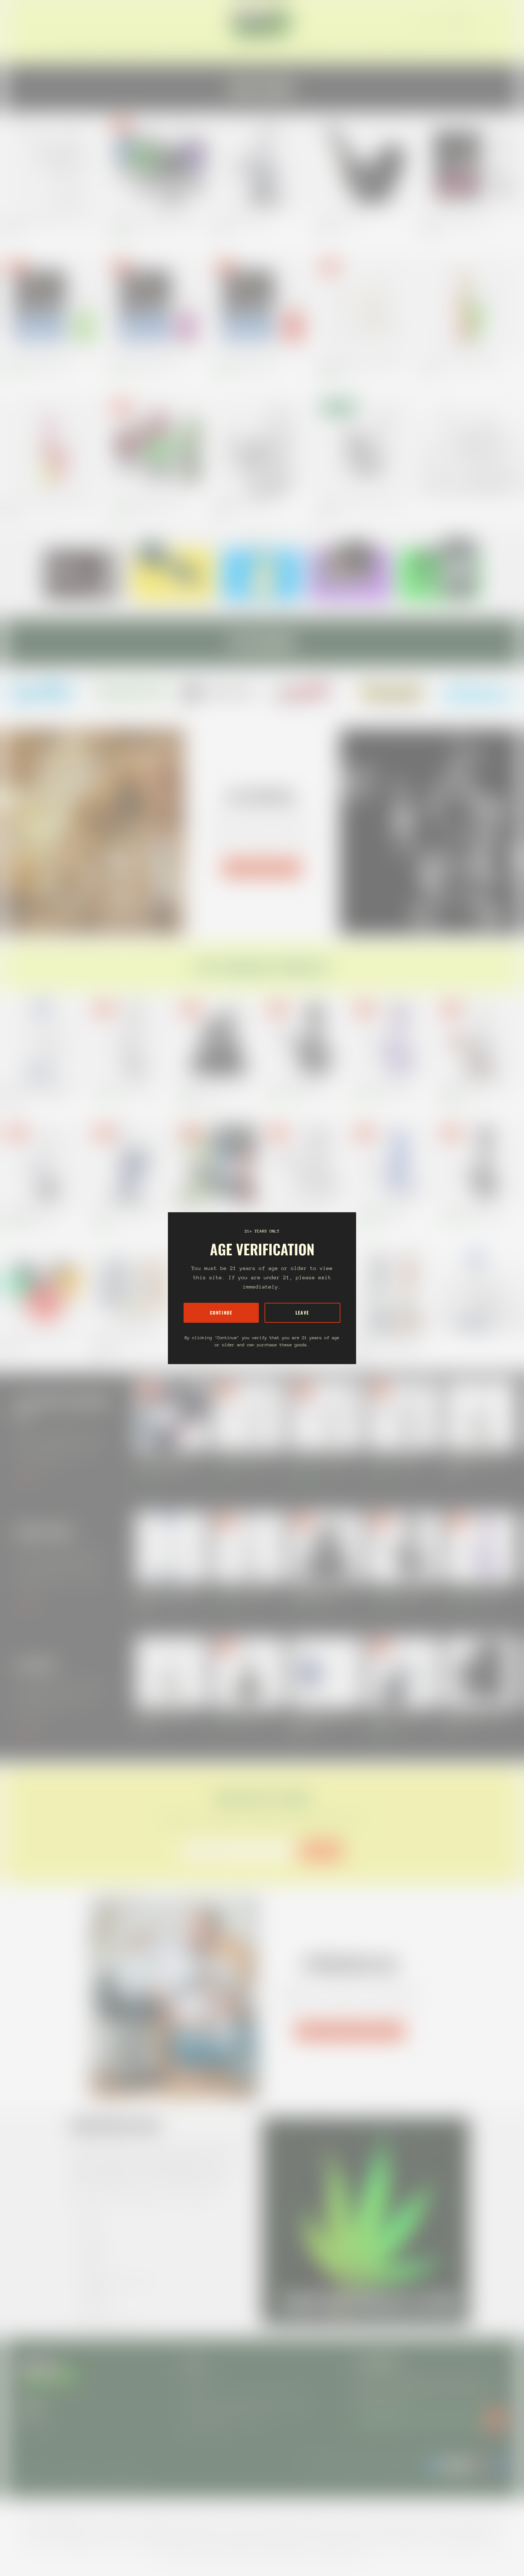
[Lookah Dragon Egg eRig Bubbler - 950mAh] (158, 447)
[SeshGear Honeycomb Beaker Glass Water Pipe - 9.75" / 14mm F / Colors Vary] (392, 1291)
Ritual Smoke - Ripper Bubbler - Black (455, 221)
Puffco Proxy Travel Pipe (340, 221)
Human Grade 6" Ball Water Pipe (294, 1088)
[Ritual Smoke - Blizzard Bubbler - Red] (262, 306)
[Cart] (505, 22)
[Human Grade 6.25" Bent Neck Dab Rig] (326, 1415)
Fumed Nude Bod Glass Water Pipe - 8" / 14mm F (128, 1215)
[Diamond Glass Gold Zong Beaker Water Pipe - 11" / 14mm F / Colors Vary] (45, 1040)
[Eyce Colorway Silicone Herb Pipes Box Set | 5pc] (219, 1163)
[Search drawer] (488, 22)
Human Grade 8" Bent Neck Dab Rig (245, 1458)
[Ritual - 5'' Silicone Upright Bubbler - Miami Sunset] (53, 447)
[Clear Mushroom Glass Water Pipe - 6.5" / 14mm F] (53, 165)
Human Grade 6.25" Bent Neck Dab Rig (322, 1462)
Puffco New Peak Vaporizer (470, 1458)
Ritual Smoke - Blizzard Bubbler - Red (246, 362)
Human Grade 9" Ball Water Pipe (381, 1088)
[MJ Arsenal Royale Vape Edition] (262, 165)
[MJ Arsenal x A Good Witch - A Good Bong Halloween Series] (45, 1163)
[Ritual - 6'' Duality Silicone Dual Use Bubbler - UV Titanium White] (366, 306)
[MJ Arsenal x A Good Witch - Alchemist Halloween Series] (479, 1040)
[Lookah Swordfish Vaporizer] (481, 1672)
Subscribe (321, 1851)
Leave (302, 1313)
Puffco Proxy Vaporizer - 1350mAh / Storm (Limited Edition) (323, 1719)
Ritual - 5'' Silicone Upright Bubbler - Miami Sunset (50, 503)
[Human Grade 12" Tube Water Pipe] (132, 1040)
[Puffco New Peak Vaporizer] (481, 1415)
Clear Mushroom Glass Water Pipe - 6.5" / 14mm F (50, 221)
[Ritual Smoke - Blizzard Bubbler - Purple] (158, 306)
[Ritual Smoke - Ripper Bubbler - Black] (471, 165)
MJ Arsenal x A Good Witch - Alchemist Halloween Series (474, 1091)
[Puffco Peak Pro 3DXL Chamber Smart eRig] (404, 1672)
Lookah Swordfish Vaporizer (471, 1716)
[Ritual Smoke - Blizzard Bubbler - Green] (53, 306)
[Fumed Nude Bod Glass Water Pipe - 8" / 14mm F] (132, 1163)
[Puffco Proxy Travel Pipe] (366, 165)
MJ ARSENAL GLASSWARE (262, 868)
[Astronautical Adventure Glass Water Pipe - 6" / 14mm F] (132, 1291)
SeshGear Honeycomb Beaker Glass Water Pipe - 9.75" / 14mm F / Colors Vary (390, 1343)
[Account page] (497, 22)
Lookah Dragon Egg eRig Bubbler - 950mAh (147, 503)
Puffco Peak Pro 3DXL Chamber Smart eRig (397, 1719)
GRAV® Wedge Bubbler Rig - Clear (244, 503)
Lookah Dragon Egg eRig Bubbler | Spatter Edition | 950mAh (155, 224)
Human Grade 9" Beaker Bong (379, 1211)
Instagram (31, 2422)
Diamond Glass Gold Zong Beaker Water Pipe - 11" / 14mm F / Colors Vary (41, 1091)
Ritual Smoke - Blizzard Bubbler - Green (40, 362)
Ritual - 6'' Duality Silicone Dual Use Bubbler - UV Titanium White (361, 366)
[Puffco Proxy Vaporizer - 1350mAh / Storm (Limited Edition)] (326, 1672)
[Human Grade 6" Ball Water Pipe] (305, 1040)
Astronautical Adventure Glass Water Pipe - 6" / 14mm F (125, 1343)
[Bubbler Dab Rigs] (471, 447)
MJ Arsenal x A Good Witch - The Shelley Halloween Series (215, 1091)
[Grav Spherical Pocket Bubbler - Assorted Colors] (366, 447)
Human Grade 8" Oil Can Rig (393, 1458)
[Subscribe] (495, 2419)
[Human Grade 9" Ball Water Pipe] (392, 1040)
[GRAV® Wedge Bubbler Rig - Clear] (262, 447)
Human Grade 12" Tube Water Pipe (123, 1088)
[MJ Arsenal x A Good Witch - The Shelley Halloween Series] (219, 1040)
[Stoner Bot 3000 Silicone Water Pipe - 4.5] (45, 1291)
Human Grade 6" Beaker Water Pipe (297, 1211)
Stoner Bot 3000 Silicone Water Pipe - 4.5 (42, 1339)
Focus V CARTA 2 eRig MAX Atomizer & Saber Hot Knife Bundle (168, 1462)
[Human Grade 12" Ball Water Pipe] (479, 1163)
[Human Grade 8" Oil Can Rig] (404, 1415)
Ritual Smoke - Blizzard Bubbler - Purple (144, 362)
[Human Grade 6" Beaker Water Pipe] (305, 1163)
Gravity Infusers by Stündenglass (350, 2031)
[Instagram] (45, 692)
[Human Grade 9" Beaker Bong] (392, 1163)
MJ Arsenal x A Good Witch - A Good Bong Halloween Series (38, 1215)
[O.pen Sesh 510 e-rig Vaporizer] (249, 1672)
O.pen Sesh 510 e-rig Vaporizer (241, 1716)
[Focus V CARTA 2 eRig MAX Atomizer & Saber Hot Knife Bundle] (171, 1415)
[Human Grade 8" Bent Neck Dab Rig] (249, 1415)
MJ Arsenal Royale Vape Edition (242, 221)
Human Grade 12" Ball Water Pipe (469, 1211)
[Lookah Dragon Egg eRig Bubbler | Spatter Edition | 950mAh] (158, 165)
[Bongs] (479, 1291)
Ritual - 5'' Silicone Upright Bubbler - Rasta (460, 362)
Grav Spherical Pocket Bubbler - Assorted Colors (361, 503)
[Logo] (262, 22)
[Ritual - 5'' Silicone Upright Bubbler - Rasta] (471, 306)
